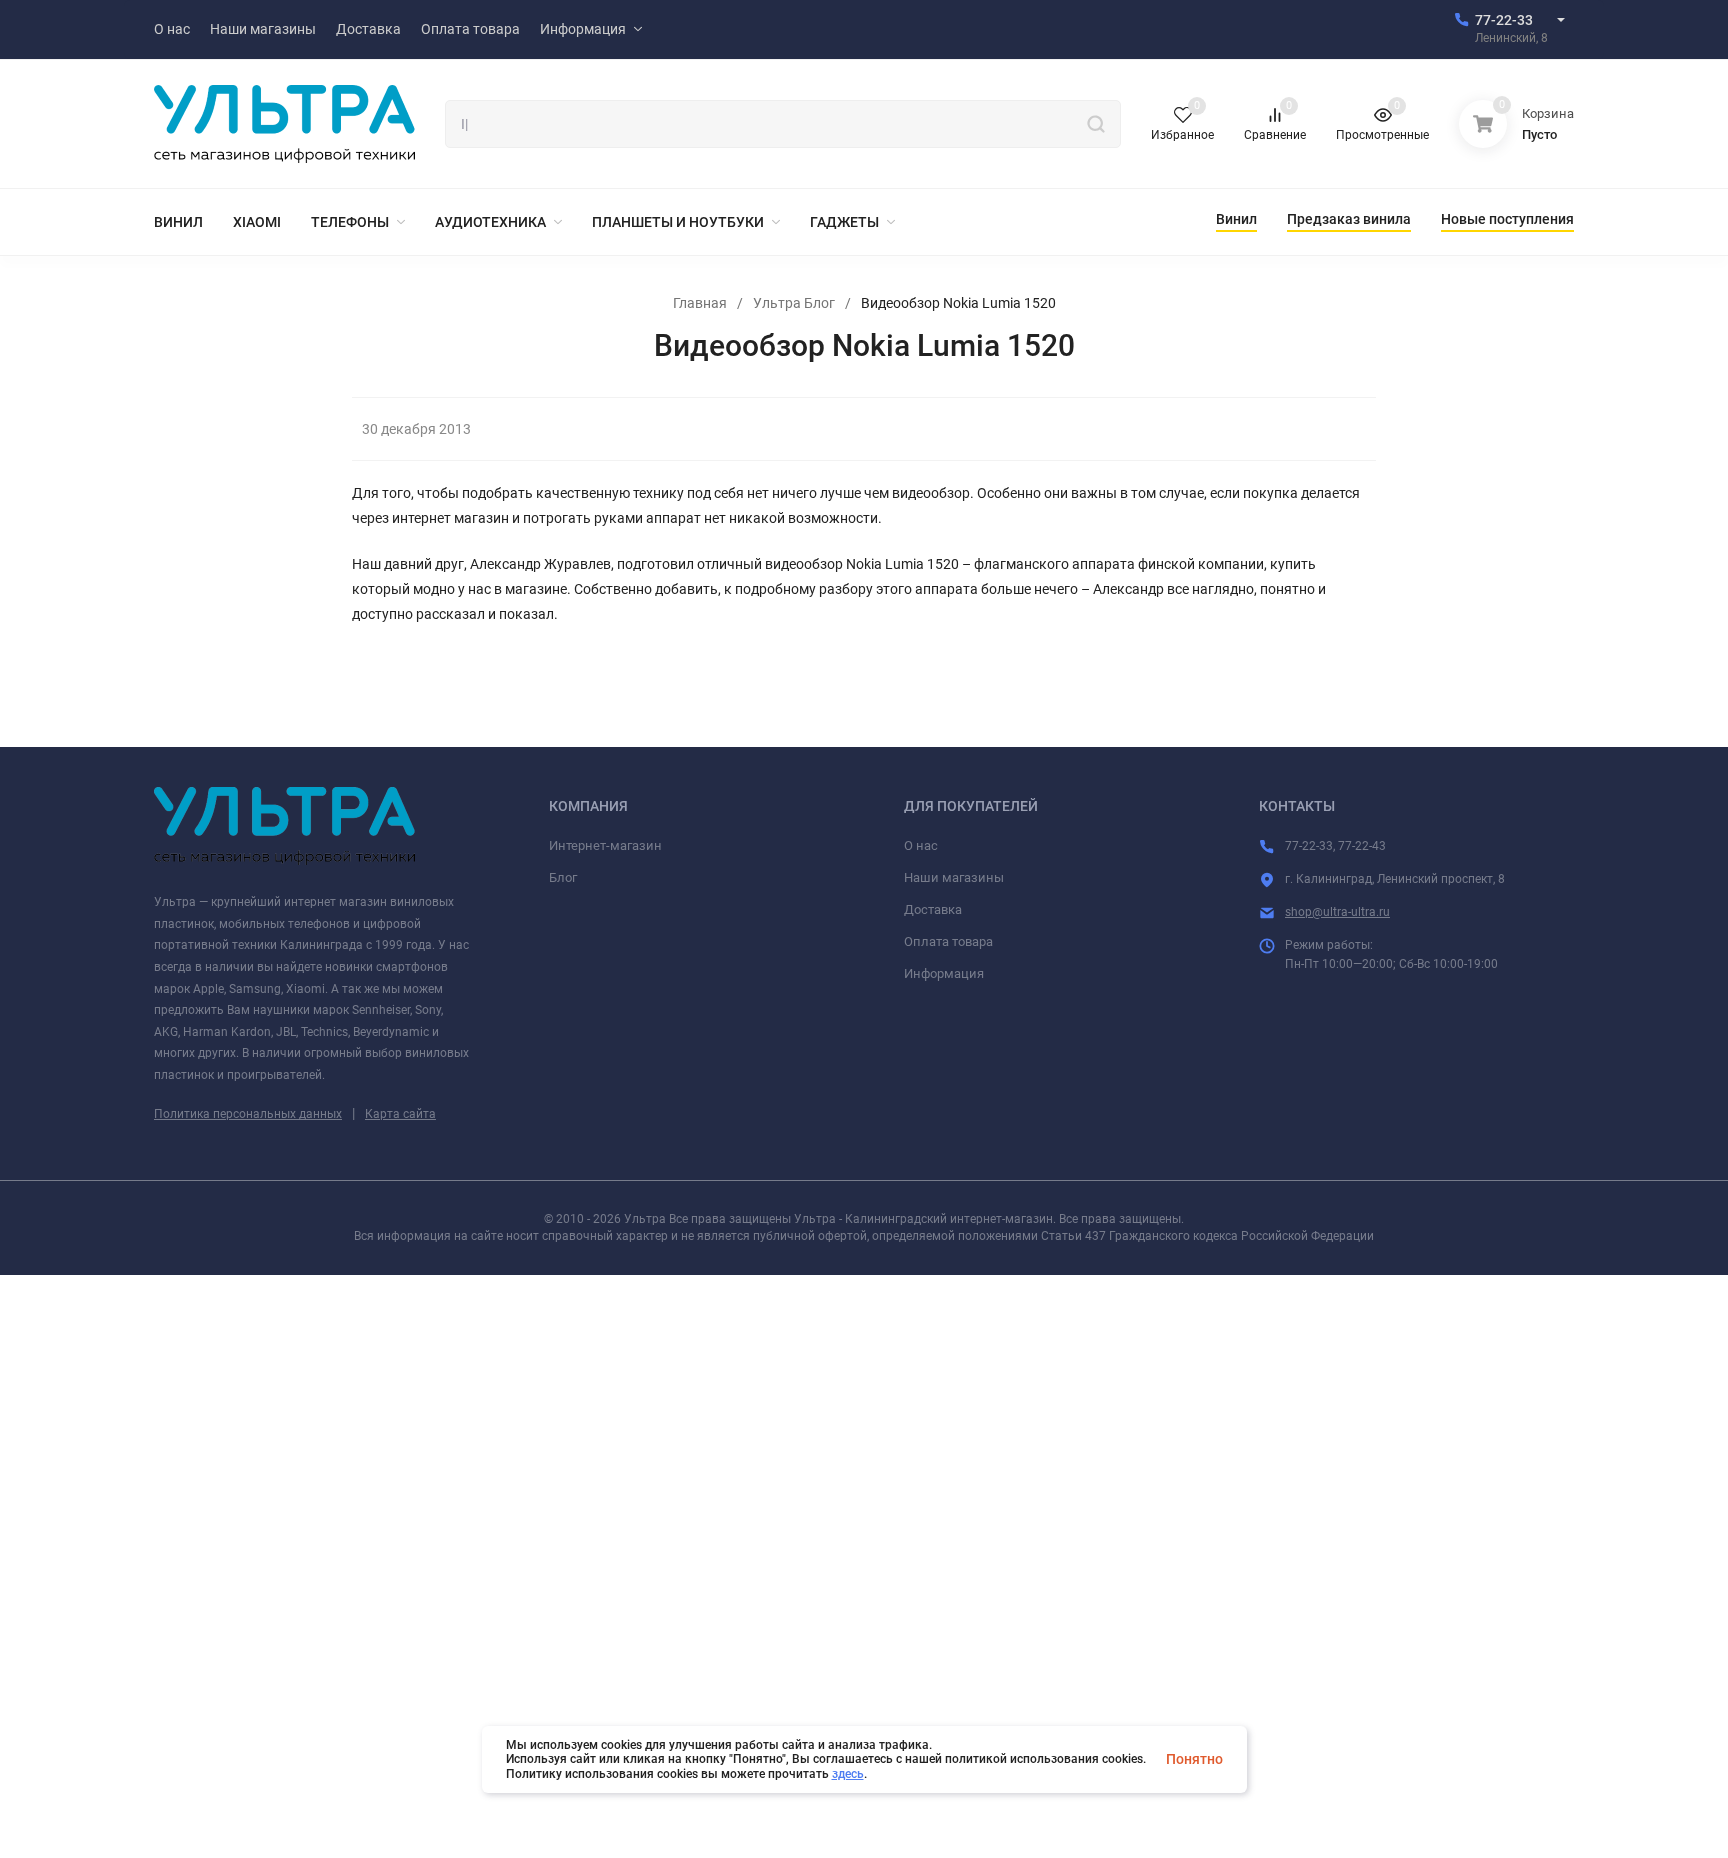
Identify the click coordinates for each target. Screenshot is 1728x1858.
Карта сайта (400, 1114)
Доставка (933, 909)
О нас (921, 845)
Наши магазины (954, 877)
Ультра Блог (794, 303)
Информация (944, 973)
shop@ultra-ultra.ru (1337, 912)
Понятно (1194, 1759)
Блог (563, 877)
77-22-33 (1504, 20)
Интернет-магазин (605, 845)
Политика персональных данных (248, 1114)
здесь (848, 1774)
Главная (700, 303)
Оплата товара (948, 941)
